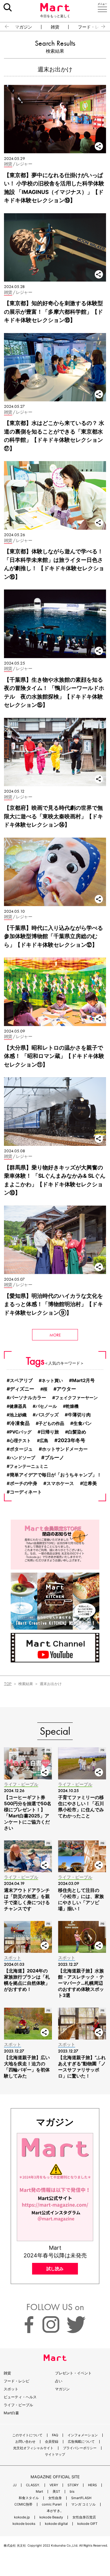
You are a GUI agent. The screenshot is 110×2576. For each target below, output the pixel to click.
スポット (11, 2389)
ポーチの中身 (24, 1483)
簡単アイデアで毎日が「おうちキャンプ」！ (56, 1475)
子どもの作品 (51, 1423)
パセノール (46, 1406)
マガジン (24, 27)
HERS (92, 2485)
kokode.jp (22, 2517)
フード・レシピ (16, 2381)
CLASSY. (33, 2485)
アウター (66, 1389)
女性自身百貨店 (84, 2517)
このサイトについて (27, 2435)
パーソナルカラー (28, 1398)
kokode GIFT (87, 2524)
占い (59, 2381)
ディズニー (22, 1389)
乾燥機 (72, 1406)
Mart (39, 2492)
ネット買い (52, 1380)
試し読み (55, 2269)
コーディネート (26, 1492)
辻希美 (90, 1483)
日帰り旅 (50, 1432)
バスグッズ (47, 1415)
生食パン (82, 1423)
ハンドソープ (22, 1458)
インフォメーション (83, 2435)
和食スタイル (29, 2498)
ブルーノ (54, 1457)
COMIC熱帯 (23, 2504)
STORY (73, 2485)
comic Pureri (52, 2504)
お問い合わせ (25, 2442)
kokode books (24, 2524)
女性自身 (55, 2498)
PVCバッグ (20, 1432)
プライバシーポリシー (80, 2448)
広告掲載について (81, 2442)
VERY (54, 2485)
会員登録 (52, 2442)
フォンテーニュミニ (29, 1466)
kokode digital (56, 2524)
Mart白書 (11, 2413)
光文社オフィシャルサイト (33, 2448)
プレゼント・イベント (73, 2373)
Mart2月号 (83, 1380)
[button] (4, 27)
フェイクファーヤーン (76, 1398)
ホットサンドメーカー (65, 1449)
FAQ (55, 2435)
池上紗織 (18, 1415)
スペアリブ (21, 1381)
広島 (44, 1440)
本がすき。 (55, 2511)
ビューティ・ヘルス (20, 2397)
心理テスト (20, 1440)
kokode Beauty (51, 2517)
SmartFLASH (81, 2498)
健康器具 (18, 1406)
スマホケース (60, 1483)
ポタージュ (21, 1449)
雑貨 (55, 27)
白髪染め (77, 1432)
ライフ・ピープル (18, 2405)
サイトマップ (55, 2455)
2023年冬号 (71, 1440)
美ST (56, 2492)
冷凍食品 (20, 1423)
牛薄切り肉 (79, 1415)
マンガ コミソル (83, 2504)
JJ (15, 2485)
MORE (55, 1335)
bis (72, 2492)
